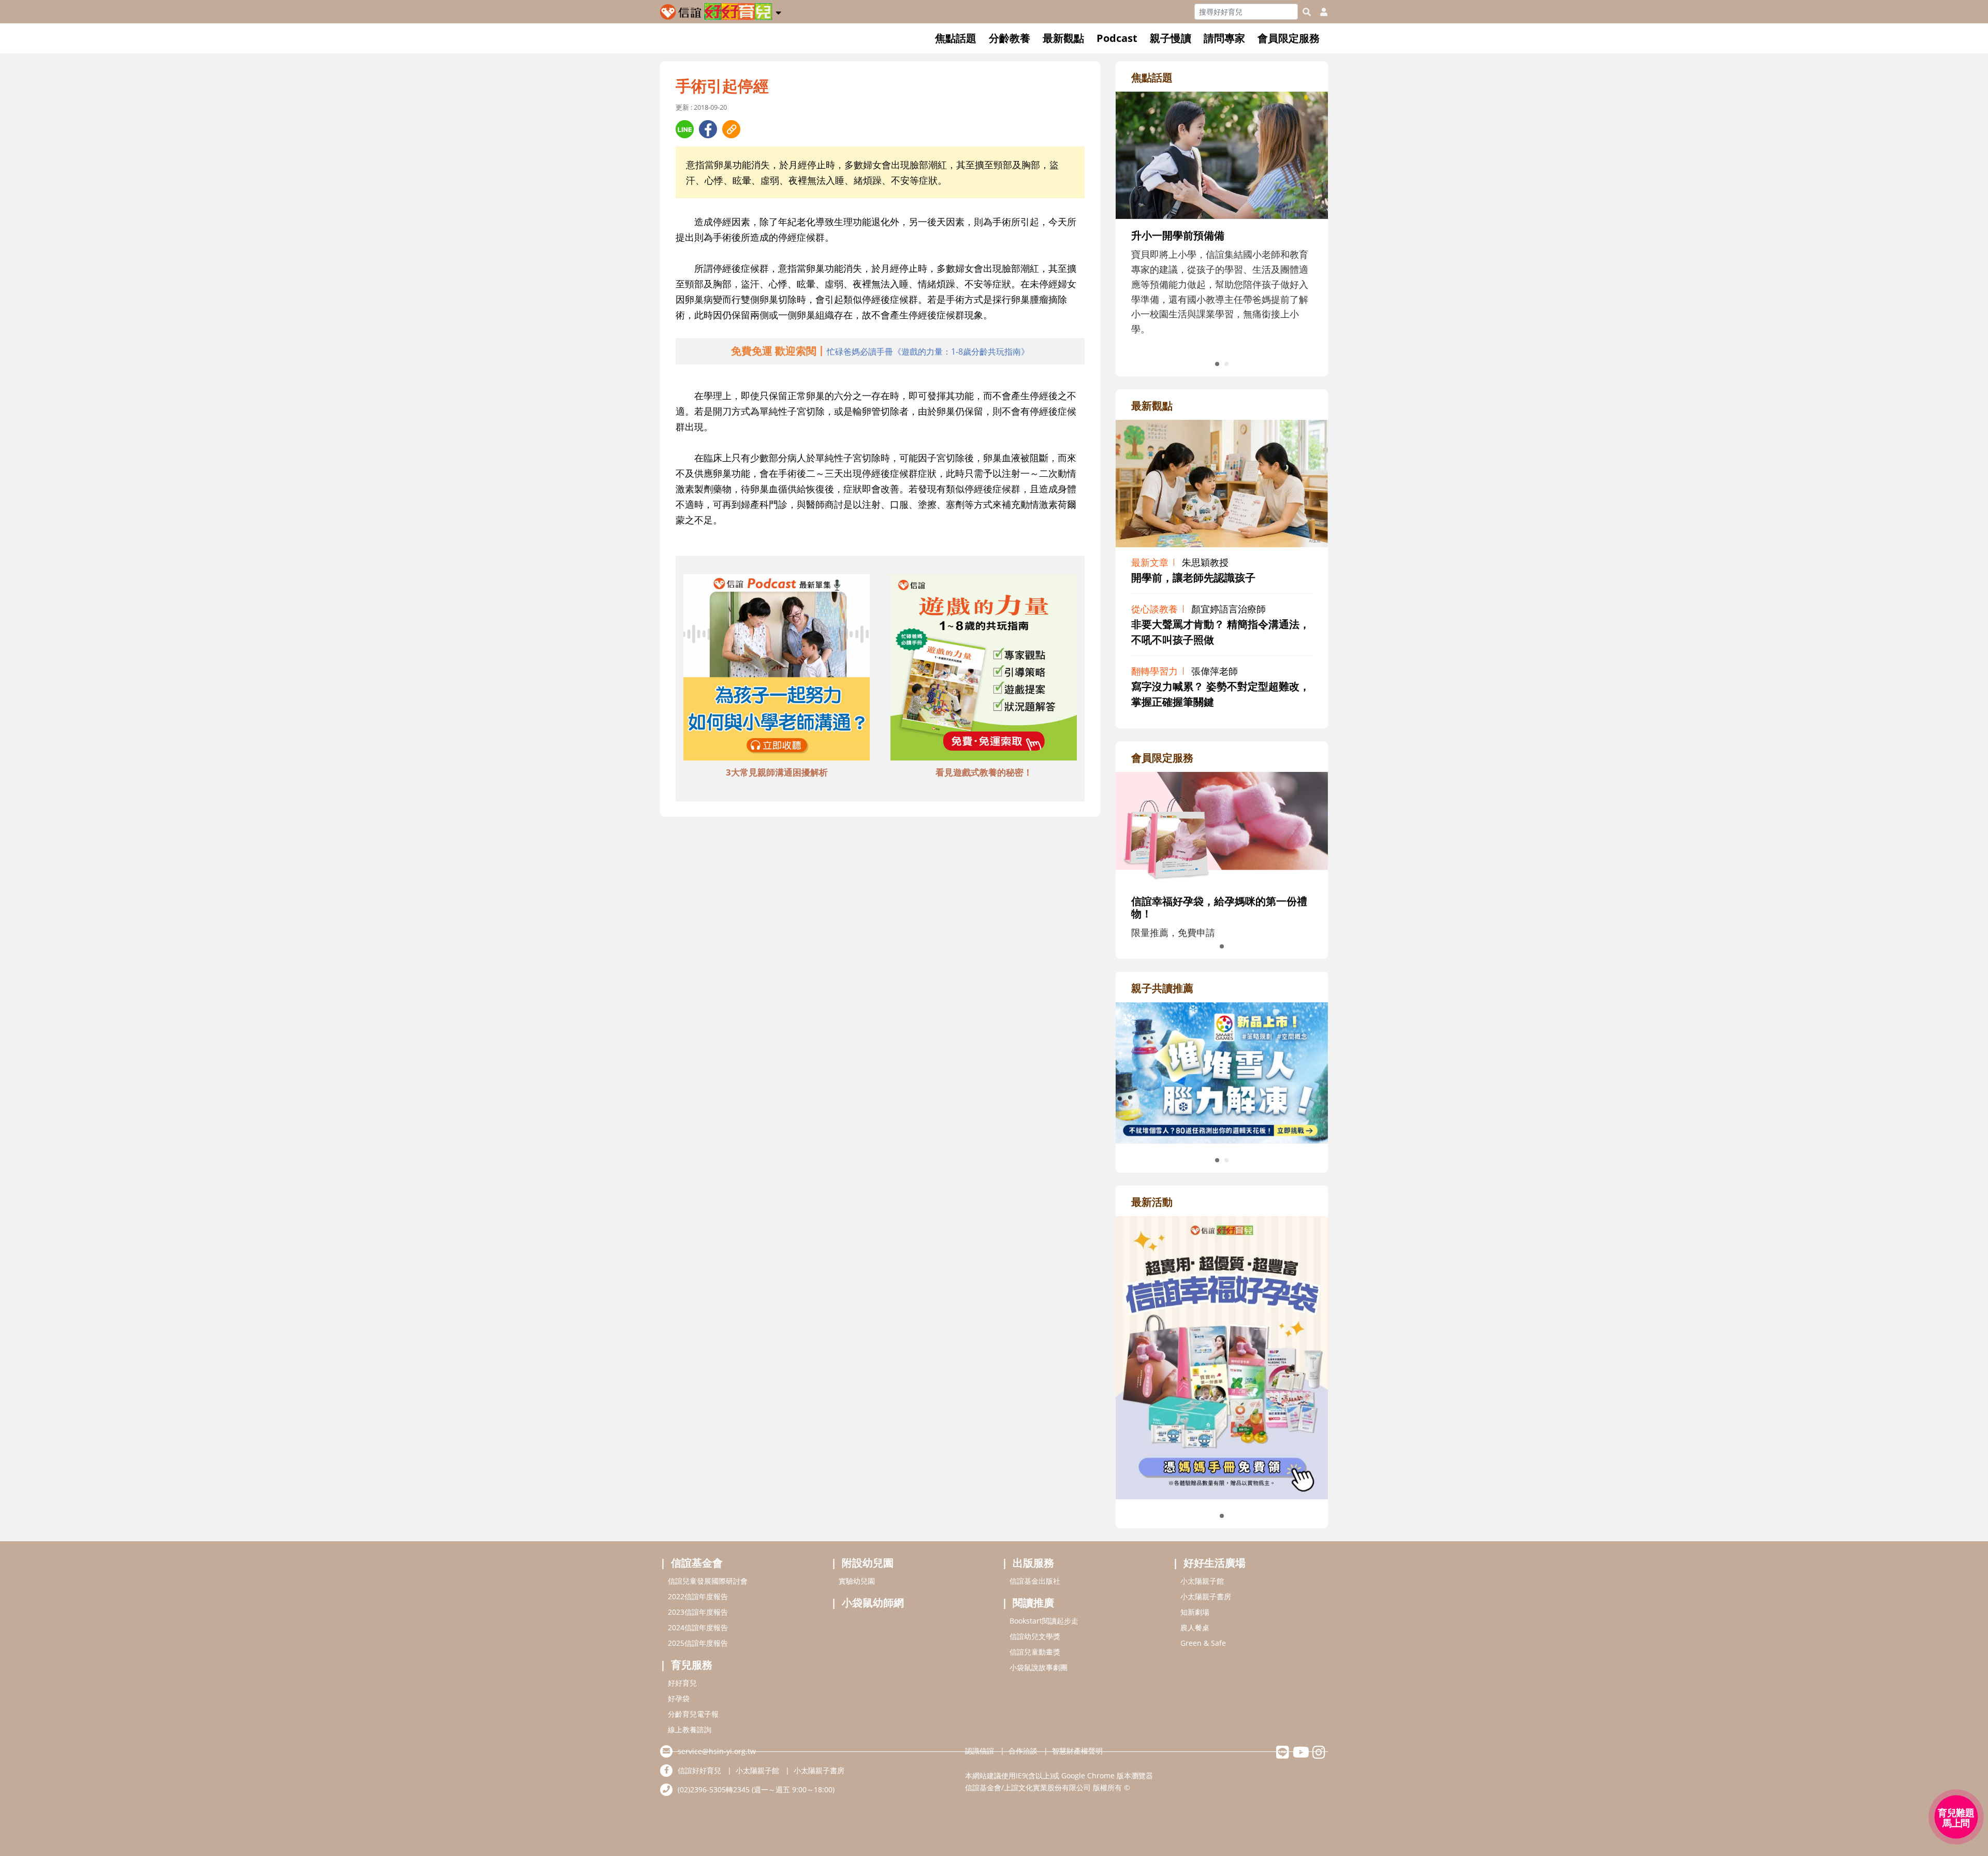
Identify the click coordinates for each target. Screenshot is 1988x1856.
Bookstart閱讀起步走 (1044, 1621)
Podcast (1117, 38)
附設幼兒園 (868, 1563)
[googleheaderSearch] (1307, 12)
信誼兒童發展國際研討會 (708, 1581)
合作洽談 (1023, 1751)
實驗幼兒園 (857, 1581)
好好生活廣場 (1215, 1563)
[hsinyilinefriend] (1283, 1755)
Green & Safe (1203, 1643)
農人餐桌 (1195, 1627)
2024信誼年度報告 (698, 1627)
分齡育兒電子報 (693, 1714)
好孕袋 (679, 1698)
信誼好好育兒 (699, 1770)
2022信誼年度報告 (698, 1596)
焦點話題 (956, 38)
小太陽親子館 (1202, 1581)
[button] (778, 11)
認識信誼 (980, 1751)
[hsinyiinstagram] (1319, 1755)
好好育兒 (682, 1683)
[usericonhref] (1320, 12)
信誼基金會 (697, 1563)
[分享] (685, 129)
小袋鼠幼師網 (873, 1603)
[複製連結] (731, 129)
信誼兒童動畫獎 (1035, 1652)
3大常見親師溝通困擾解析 (777, 772)
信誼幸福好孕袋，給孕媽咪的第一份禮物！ (1219, 907)
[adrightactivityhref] (1222, 1356)
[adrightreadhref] (1222, 1072)
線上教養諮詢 (690, 1729)
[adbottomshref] (777, 669)
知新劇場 (1195, 1612)
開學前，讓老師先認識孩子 (1193, 578)
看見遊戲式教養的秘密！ (984, 772)
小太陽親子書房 (1206, 1596)
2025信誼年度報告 (698, 1643)
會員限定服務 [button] (1289, 38)
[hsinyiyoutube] (1301, 1755)
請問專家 (1224, 38)
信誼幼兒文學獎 (1035, 1636)
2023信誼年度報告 (698, 1612)
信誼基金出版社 (1035, 1581)
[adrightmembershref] (1222, 827)
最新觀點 (1063, 38)
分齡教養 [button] (1010, 38)
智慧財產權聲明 (1077, 1751)
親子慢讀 (1171, 38)
